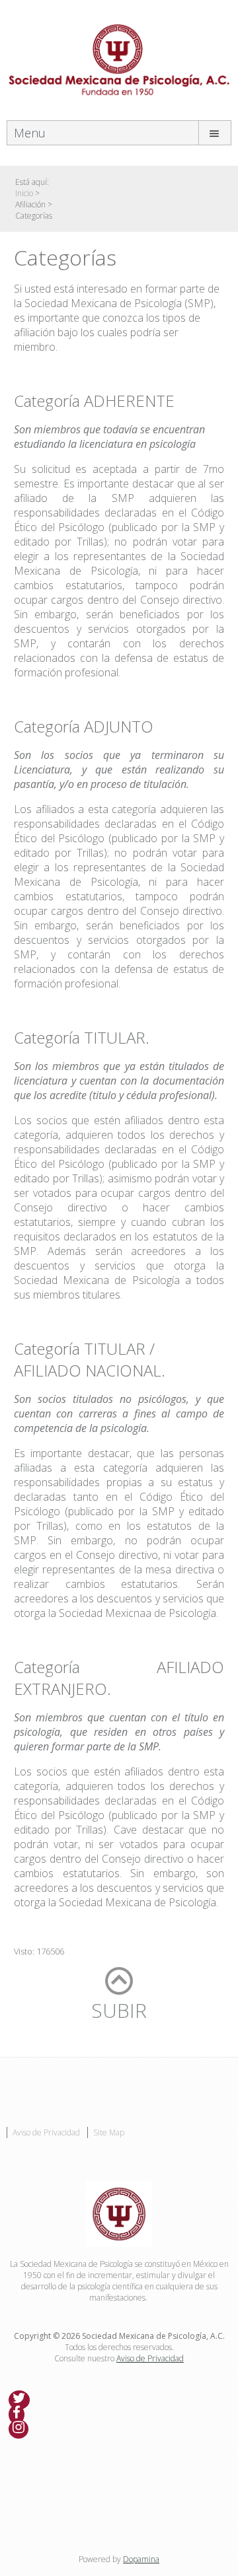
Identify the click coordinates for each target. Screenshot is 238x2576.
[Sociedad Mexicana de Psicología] (119, 59)
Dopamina (141, 2559)
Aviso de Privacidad (46, 2132)
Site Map (109, 2132)
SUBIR (119, 2010)
